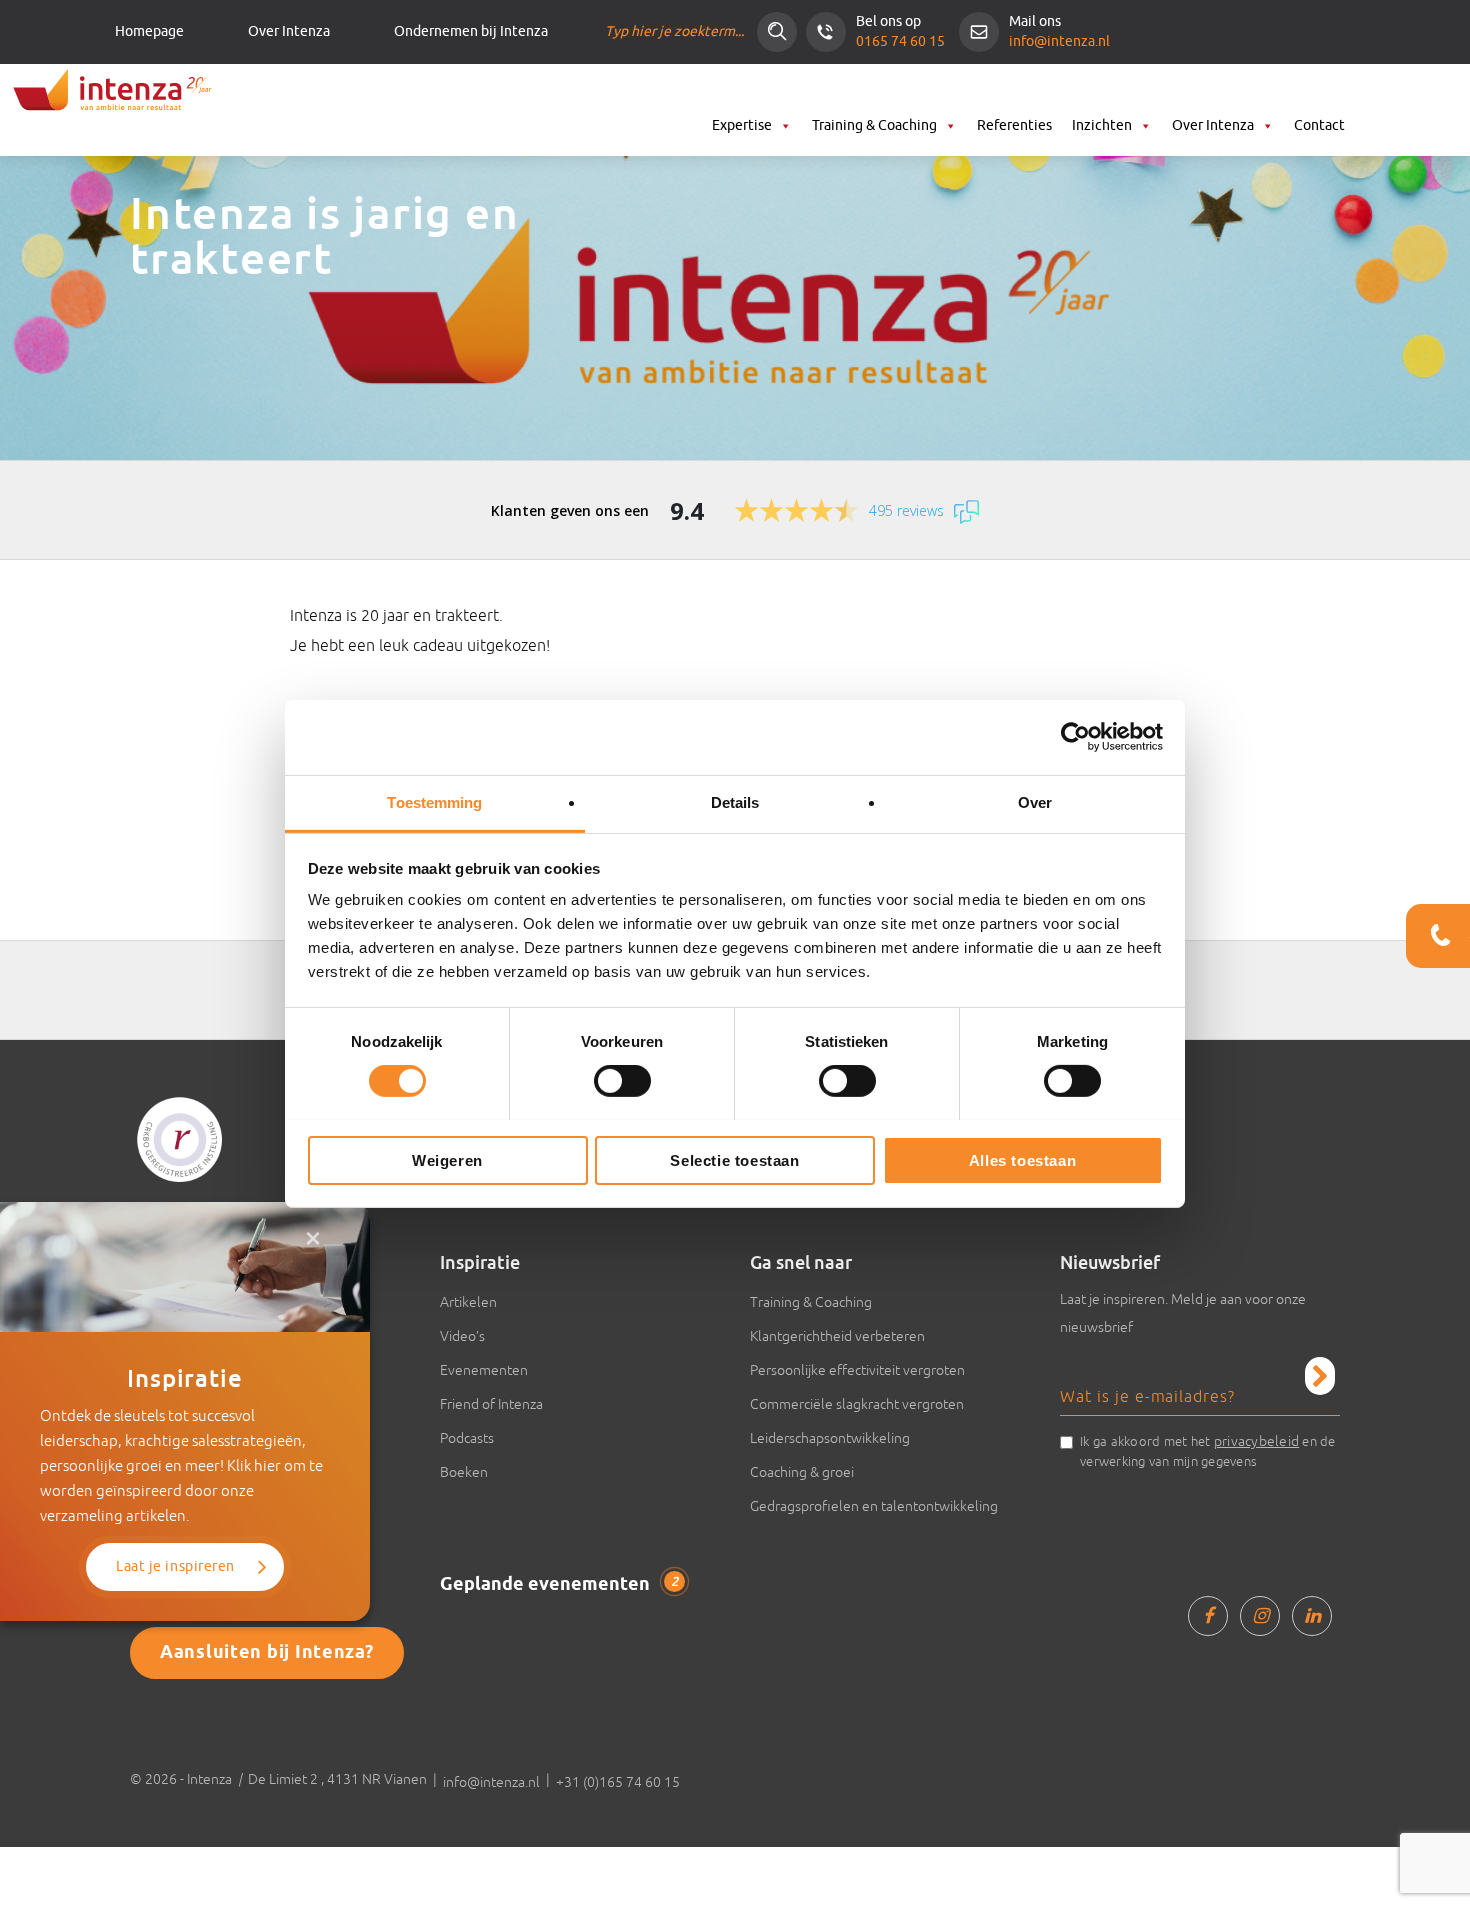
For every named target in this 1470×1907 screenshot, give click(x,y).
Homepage (149, 32)
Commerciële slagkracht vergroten (857, 1404)
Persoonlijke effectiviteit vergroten (857, 1370)
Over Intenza (289, 32)
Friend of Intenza (491, 1404)
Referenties (1014, 125)
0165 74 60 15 (900, 41)
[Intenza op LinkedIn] (1312, 1616)
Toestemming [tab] (434, 801)
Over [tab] (1035, 801)
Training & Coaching (874, 125)
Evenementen (484, 1370)
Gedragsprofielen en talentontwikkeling (874, 1506)
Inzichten (1102, 125)
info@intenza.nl (1059, 41)
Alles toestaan (1022, 1159)
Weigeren (447, 1159)
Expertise (742, 125)
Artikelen (468, 1302)
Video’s (462, 1336)
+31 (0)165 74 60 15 (618, 1782)
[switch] (622, 1081)
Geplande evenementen (559, 1585)
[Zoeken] (777, 32)
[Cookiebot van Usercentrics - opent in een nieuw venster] (1075, 737)
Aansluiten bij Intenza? (267, 1653)
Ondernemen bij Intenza (471, 32)
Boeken (464, 1472)
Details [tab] (735, 801)
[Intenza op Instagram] (1260, 1616)
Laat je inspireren (175, 1566)
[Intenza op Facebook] (1208, 1616)
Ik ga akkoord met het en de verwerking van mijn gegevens (1208, 1451)
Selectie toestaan (734, 1159)
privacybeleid (1256, 1441)
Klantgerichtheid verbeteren (837, 1336)
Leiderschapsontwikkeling (830, 1438)
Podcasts (467, 1438)
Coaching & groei (802, 1472)
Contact (1319, 125)
